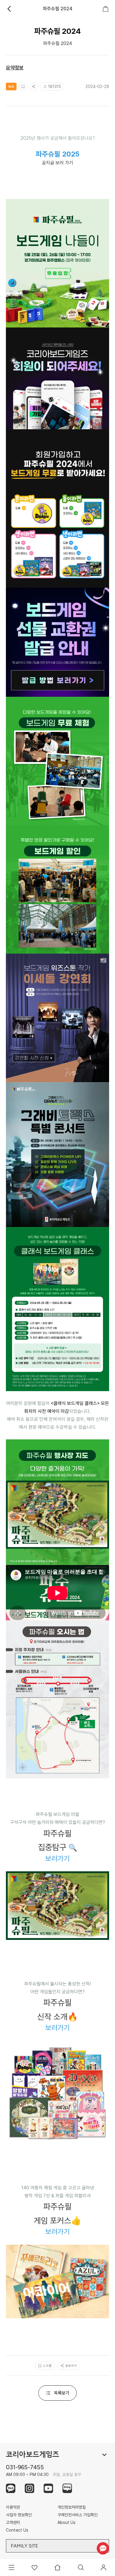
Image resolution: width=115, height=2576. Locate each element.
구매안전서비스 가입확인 (78, 2515)
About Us (66, 2522)
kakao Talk (11, 2488)
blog (67, 2488)
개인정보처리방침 (72, 2507)
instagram (29, 2488)
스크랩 (47, 2366)
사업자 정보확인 (19, 2515)
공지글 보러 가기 (57, 163)
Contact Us (17, 2530)
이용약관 (13, 2507)
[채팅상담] (103, 2548)
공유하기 (71, 2366)
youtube (48, 2488)
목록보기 (62, 2393)
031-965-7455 (25, 2467)
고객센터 (13, 2522)
